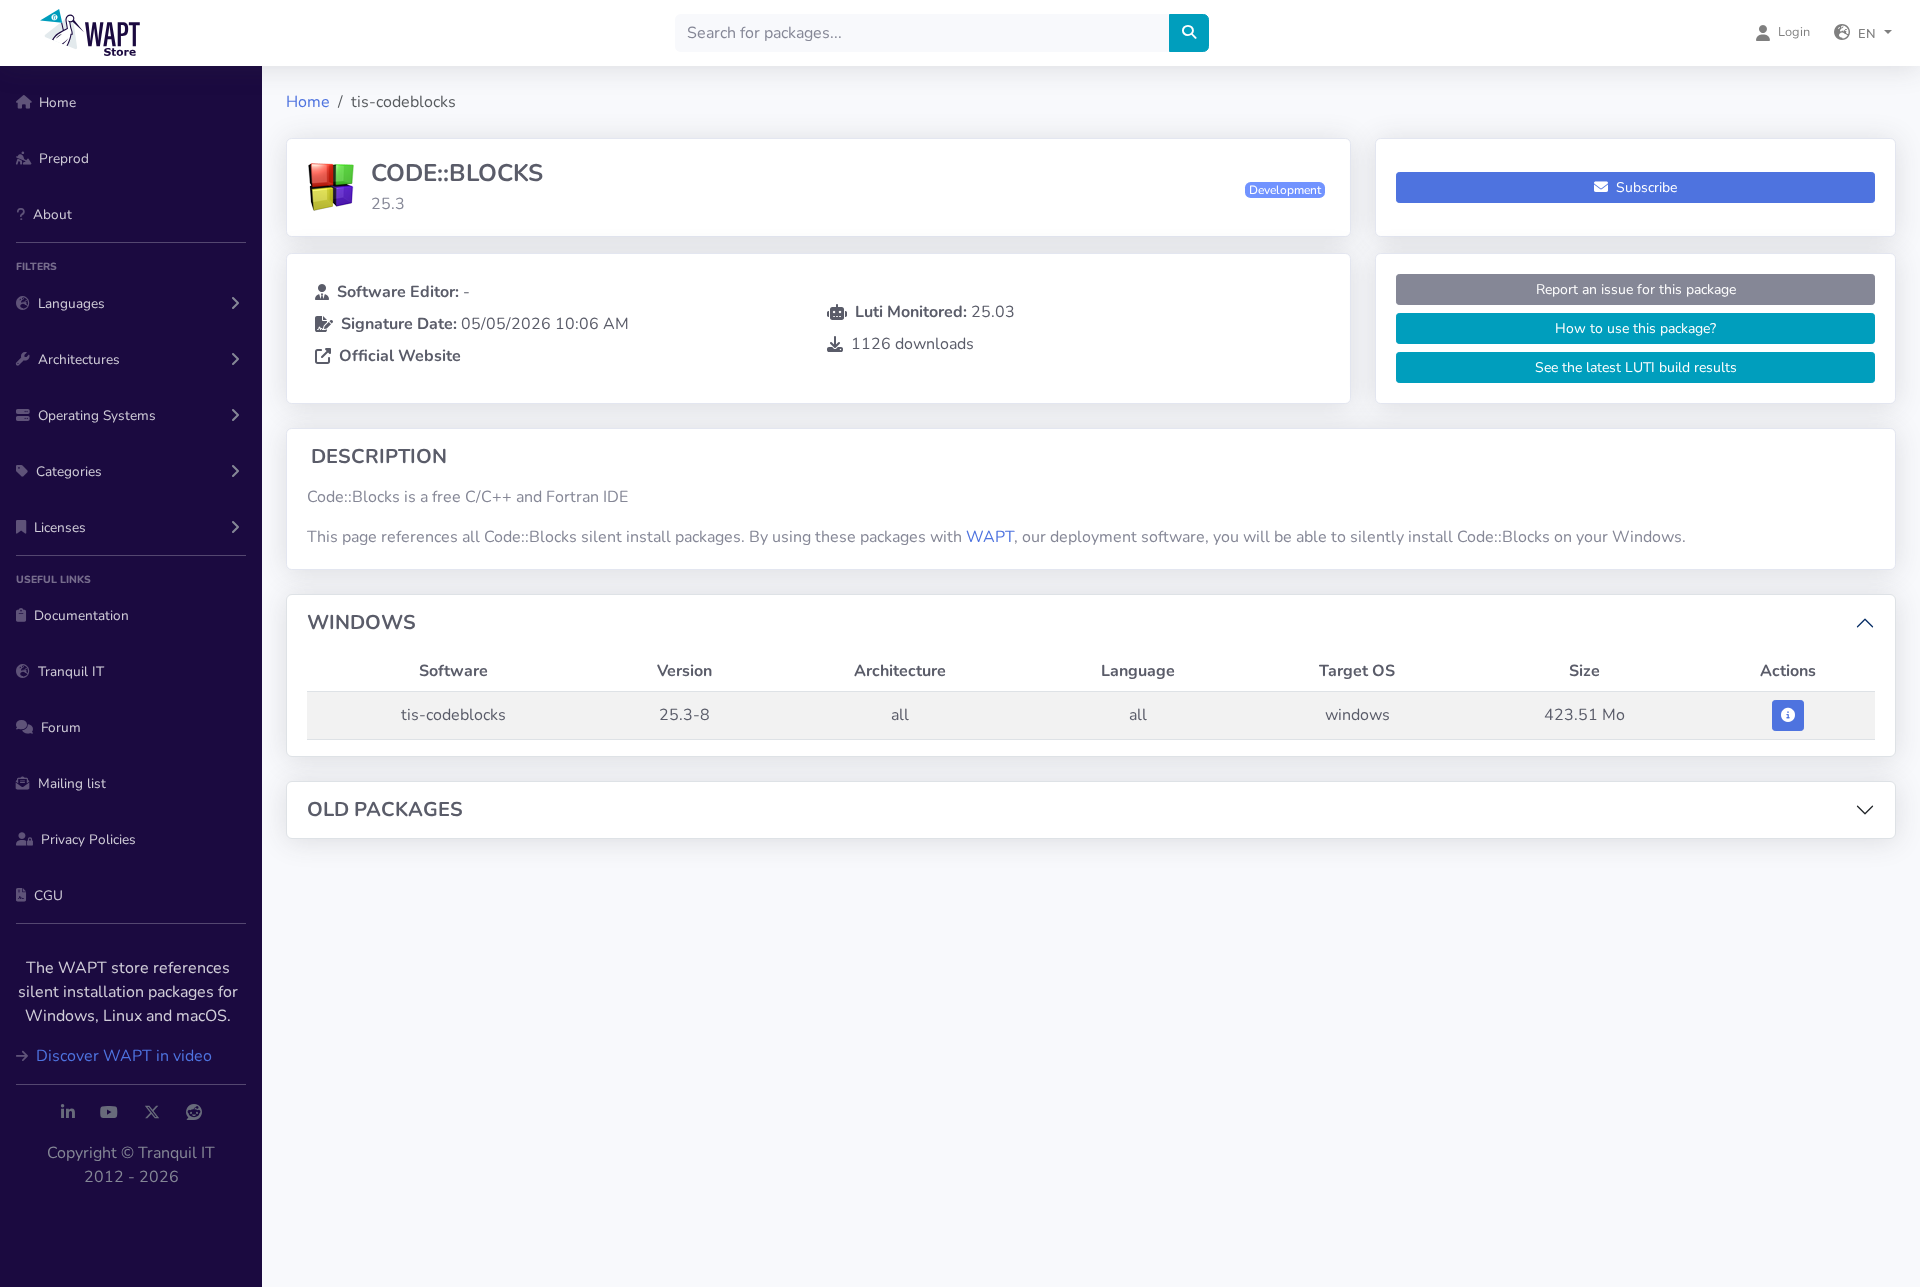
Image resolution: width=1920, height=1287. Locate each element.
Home (308, 102)
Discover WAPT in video (122, 1056)
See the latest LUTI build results (1636, 367)
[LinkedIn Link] (68, 1113)
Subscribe (1644, 187)
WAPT (990, 537)
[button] (1863, 33)
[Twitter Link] (152, 1113)
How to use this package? (1635, 328)
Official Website (400, 356)
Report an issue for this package (1636, 289)
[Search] (1189, 33)
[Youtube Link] (109, 1113)
